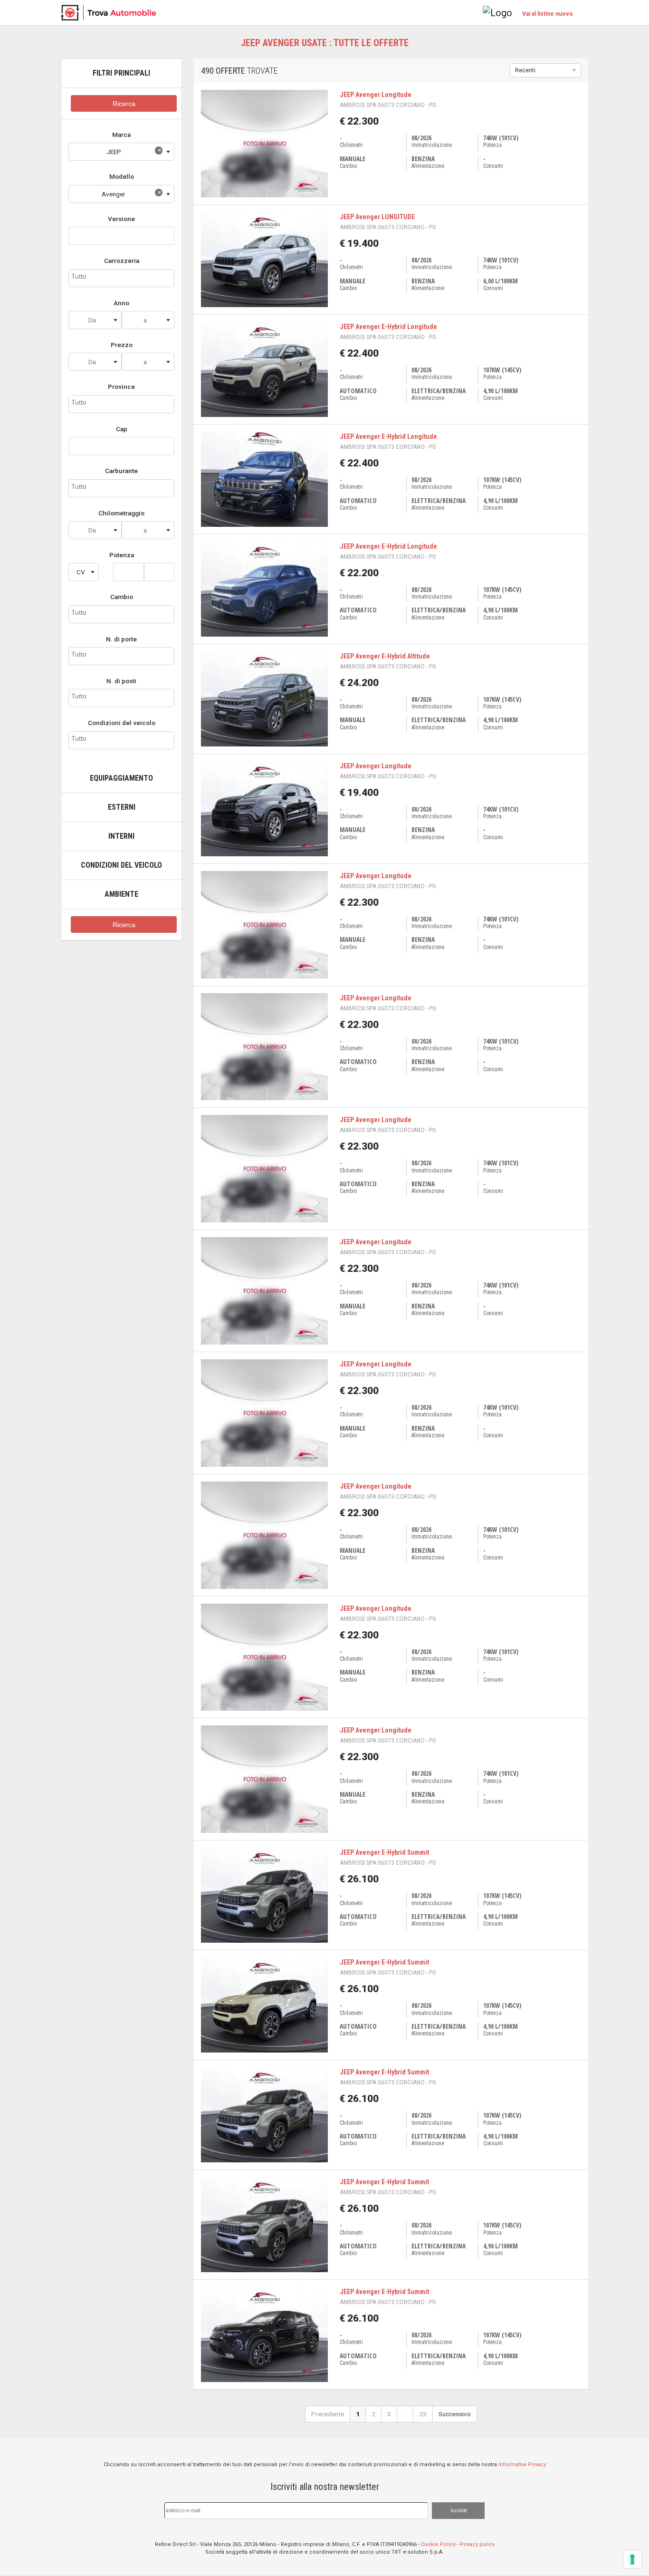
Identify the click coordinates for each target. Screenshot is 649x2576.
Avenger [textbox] (131, 193)
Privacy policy (477, 2544)
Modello (122, 176)
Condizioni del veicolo (122, 723)
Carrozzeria (122, 261)
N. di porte (121, 639)
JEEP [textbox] (134, 151)
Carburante (121, 471)
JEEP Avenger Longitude (376, 95)
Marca (121, 135)
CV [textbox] (81, 572)
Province (121, 387)
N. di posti (121, 681)
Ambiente (121, 894)
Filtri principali (121, 73)
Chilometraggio (121, 513)
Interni (121, 836)
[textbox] (95, 320)
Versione (121, 219)
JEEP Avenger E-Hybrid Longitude (388, 327)
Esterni (122, 807)
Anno (121, 303)
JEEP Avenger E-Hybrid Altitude (385, 656)
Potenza (122, 555)
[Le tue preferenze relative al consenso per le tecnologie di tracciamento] (632, 2559)
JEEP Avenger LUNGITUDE (377, 217)
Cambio (122, 597)
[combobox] (121, 152)
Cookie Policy (438, 2544)
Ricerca (124, 104)
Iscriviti (458, 2510)
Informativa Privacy (522, 2465)
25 (423, 2414)
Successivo (455, 2414)
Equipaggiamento (121, 778)
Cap (122, 429)
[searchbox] (121, 277)
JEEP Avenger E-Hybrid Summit (384, 1852)
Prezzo (122, 345)
